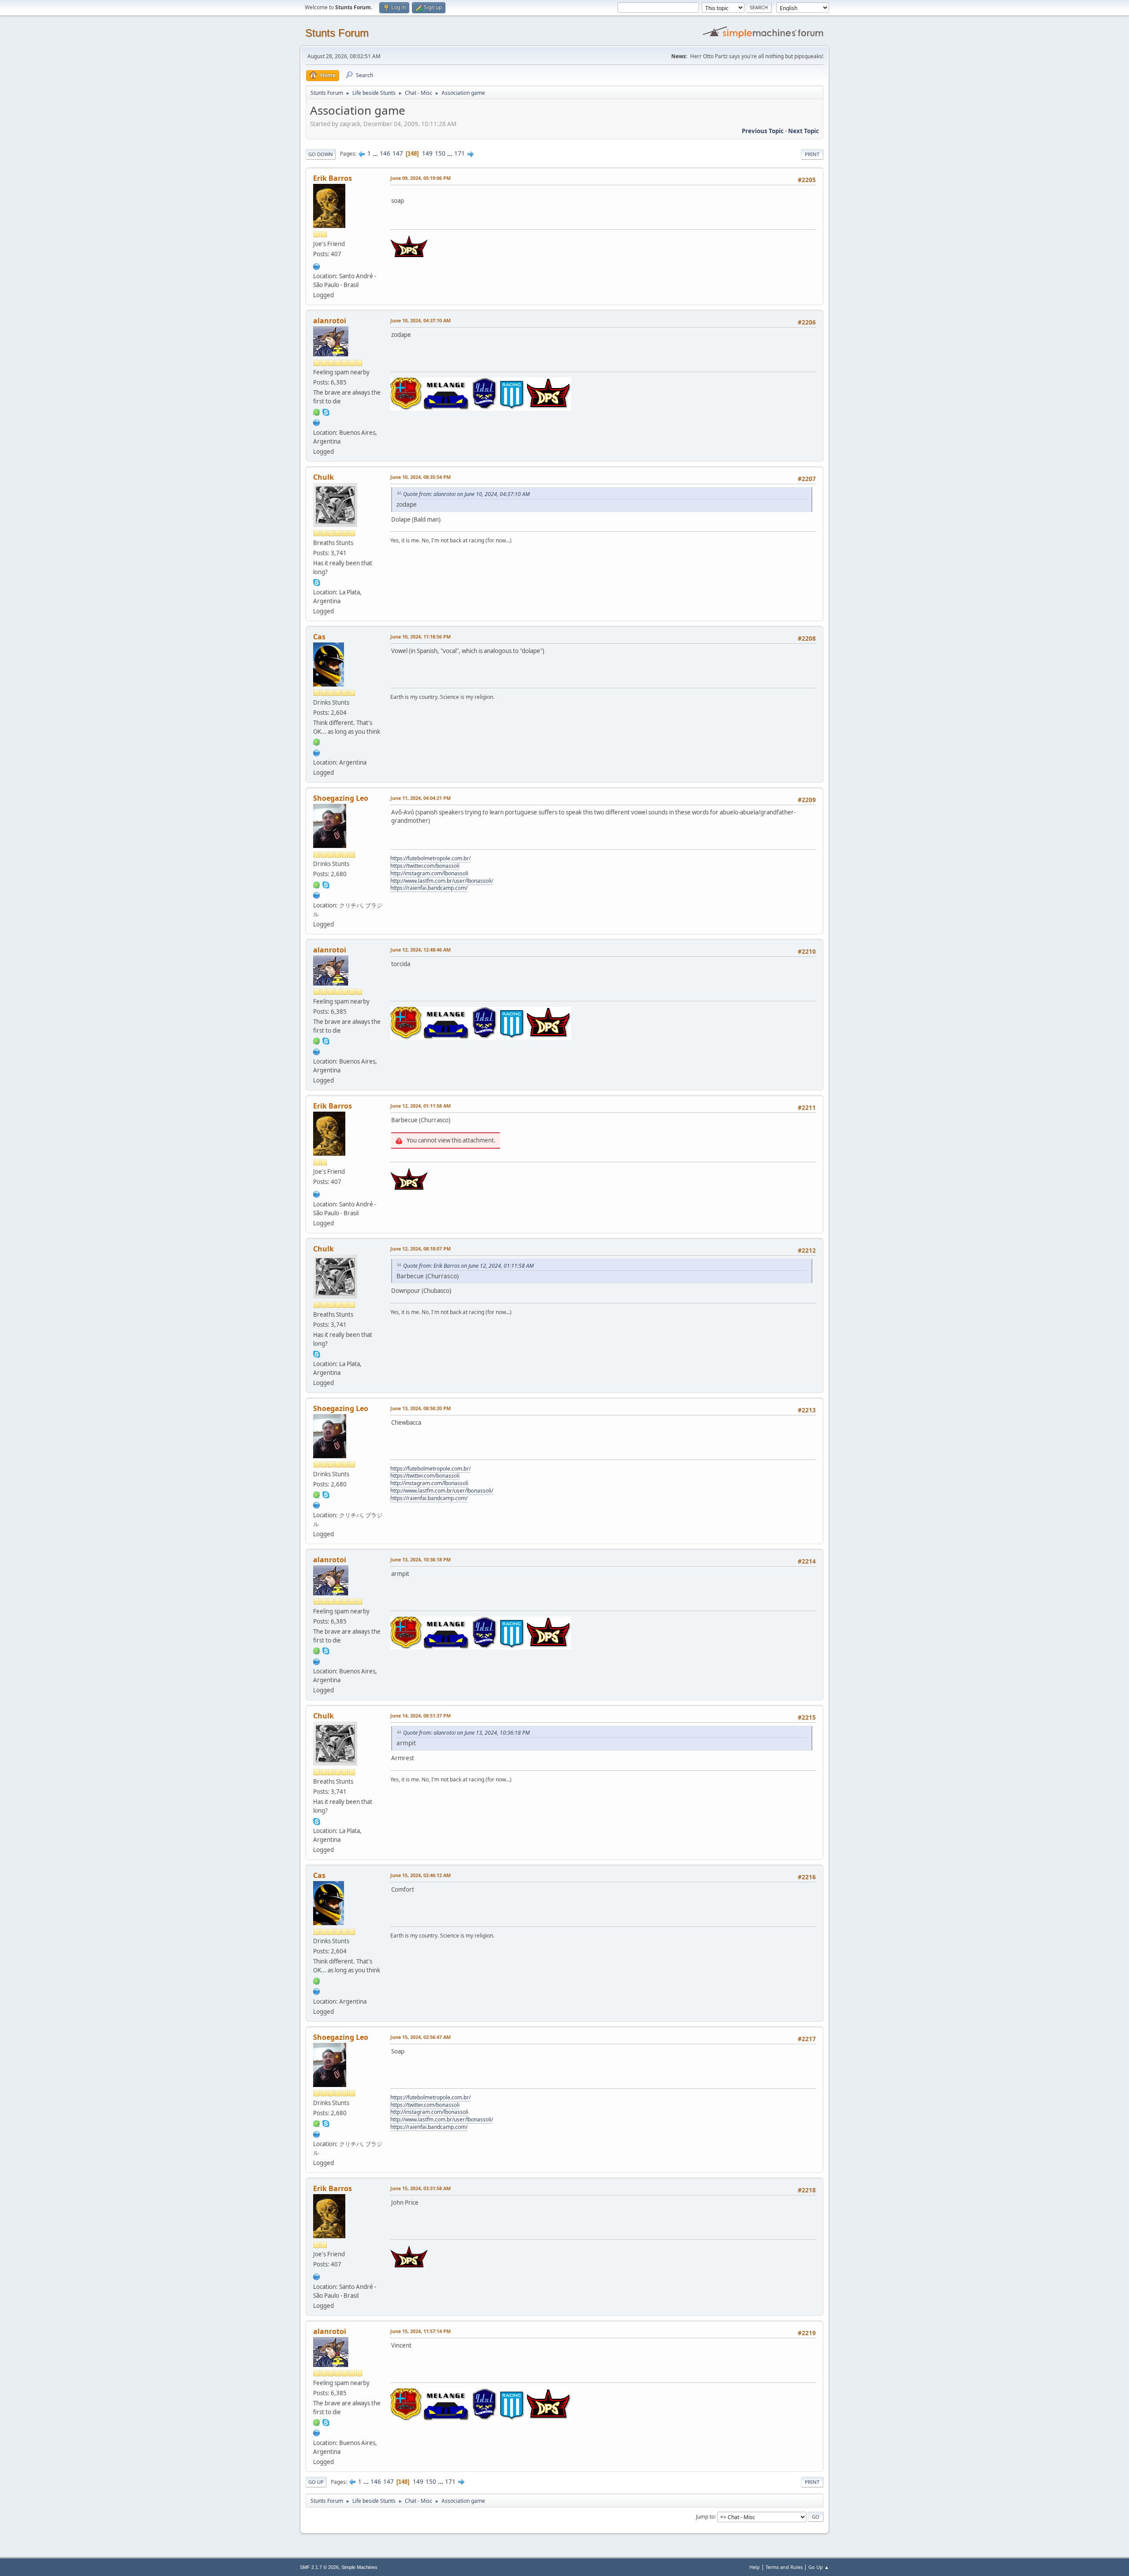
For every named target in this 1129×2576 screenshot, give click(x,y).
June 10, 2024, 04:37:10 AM (421, 320)
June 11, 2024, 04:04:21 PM (421, 798)
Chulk (323, 477)
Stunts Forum (337, 33)
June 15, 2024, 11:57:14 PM (421, 2331)
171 (460, 153)
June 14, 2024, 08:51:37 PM (421, 1715)
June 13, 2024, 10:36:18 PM (421, 1559)
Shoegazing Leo (341, 798)
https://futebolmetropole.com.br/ (430, 858)
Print (812, 154)
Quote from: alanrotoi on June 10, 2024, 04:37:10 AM (466, 494)
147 (398, 153)
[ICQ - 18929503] (317, 411)
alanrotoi (330, 321)
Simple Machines (359, 2567)
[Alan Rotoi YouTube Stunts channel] (317, 422)
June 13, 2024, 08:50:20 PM (421, 1408)
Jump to (705, 2516)
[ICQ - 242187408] (317, 742)
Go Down (321, 154)
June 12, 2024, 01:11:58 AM (421, 1106)
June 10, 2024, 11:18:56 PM (421, 637)
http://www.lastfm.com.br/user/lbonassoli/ (442, 881)
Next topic (804, 131)
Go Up (316, 2482)
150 (440, 153)
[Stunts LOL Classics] (317, 894)
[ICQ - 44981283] (317, 884)
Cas (319, 637)
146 (385, 153)
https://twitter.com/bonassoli (425, 866)
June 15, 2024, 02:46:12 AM (421, 1875)
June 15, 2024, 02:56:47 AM (421, 2037)
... (376, 153)
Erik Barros (333, 178)
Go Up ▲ (819, 2567)
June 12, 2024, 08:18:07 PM (421, 1249)
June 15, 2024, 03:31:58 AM (421, 2188)
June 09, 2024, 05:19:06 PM (421, 178)
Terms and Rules (784, 2567)
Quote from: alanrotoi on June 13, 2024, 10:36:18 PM (466, 1733)
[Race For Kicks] (317, 752)
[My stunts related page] (317, 265)
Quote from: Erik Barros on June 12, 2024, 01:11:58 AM (468, 1266)
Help (755, 2567)
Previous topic (763, 131)
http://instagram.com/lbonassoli (429, 873)
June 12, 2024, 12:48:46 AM (421, 950)
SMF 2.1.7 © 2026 (319, 2567)
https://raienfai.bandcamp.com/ (429, 888)
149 (427, 153)
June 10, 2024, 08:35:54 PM (421, 477)
